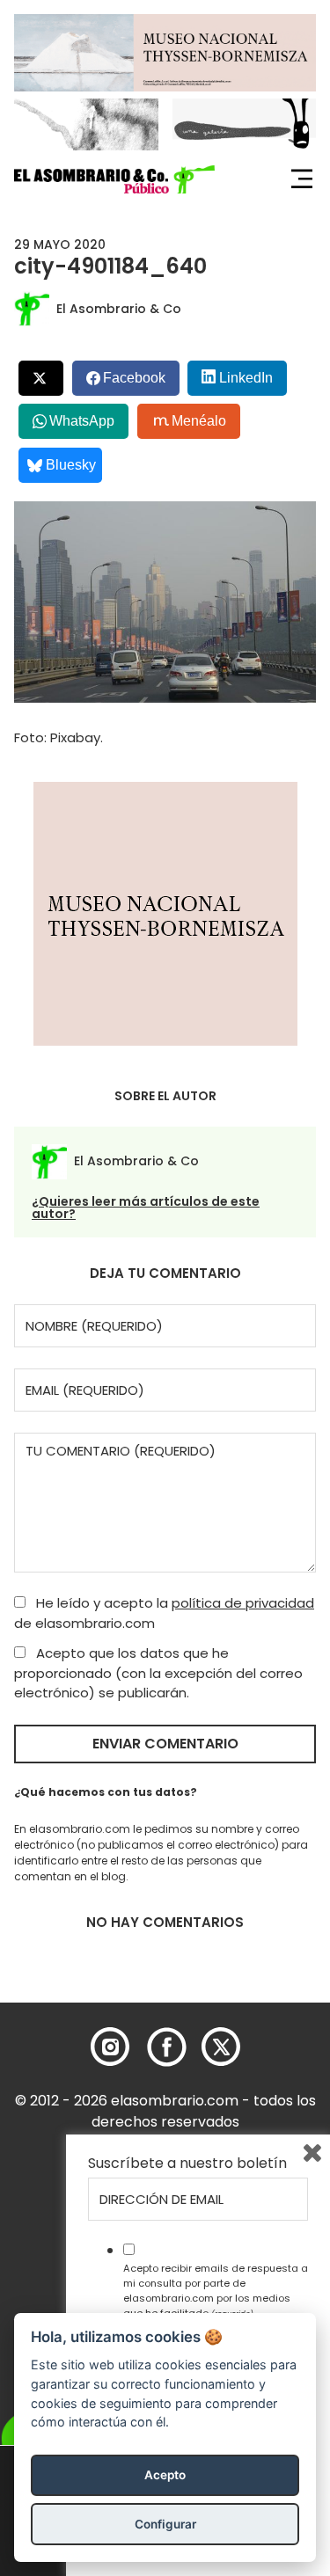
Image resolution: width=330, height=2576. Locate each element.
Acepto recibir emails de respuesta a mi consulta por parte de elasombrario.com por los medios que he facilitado (216, 2290)
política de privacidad (243, 1603)
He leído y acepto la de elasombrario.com (164, 1613)
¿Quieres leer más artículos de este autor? (146, 1208)
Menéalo (199, 421)
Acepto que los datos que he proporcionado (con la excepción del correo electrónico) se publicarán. (158, 1673)
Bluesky (71, 465)
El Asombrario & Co (119, 309)
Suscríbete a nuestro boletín (187, 2164)
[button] (114, 179)
